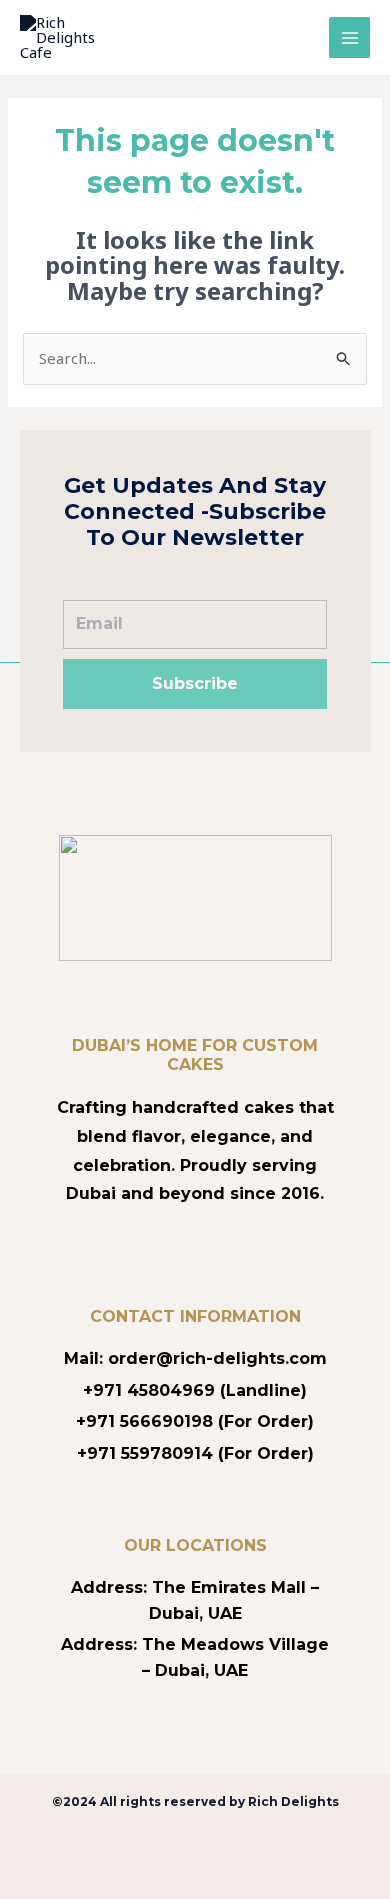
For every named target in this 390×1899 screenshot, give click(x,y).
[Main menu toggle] (349, 37)
